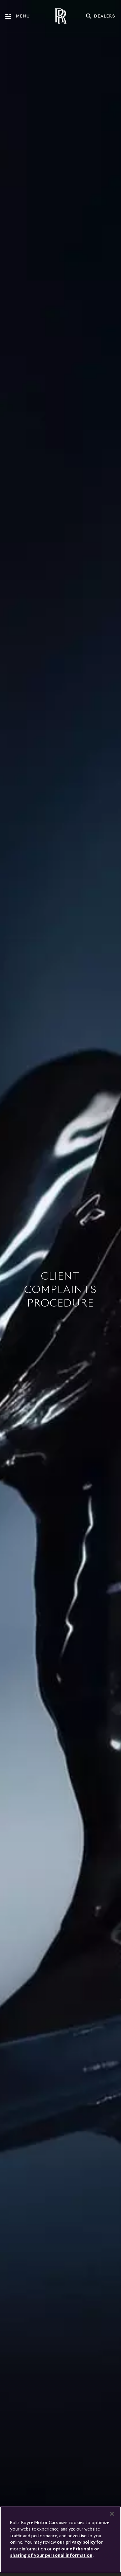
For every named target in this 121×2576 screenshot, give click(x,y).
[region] (61, 2539)
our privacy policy (76, 2542)
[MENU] (11, 17)
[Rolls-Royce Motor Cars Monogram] (61, 16)
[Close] (112, 2514)
